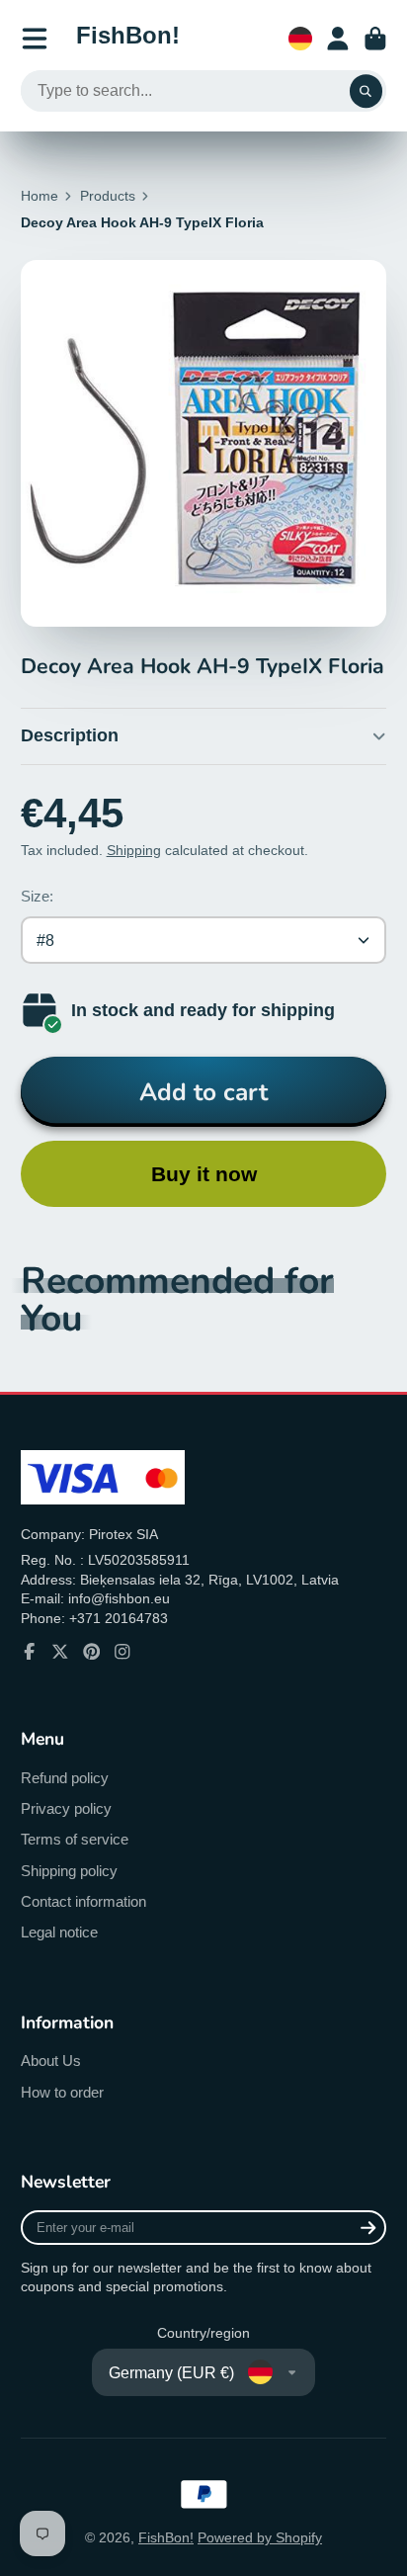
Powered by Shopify (260, 2537)
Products (108, 196)
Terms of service (75, 1839)
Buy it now (204, 1174)
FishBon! (166, 2537)
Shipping (134, 850)
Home (40, 196)
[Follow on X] (60, 1652)
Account (338, 39)
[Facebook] (30, 1652)
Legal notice (59, 1932)
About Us (51, 2061)
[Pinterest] (92, 1652)
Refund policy (65, 1778)
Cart (375, 39)
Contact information (83, 1901)
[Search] (366, 91)
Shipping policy (69, 1871)
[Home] (128, 39)
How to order (62, 2092)
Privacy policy (66, 1808)
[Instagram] (122, 1652)
